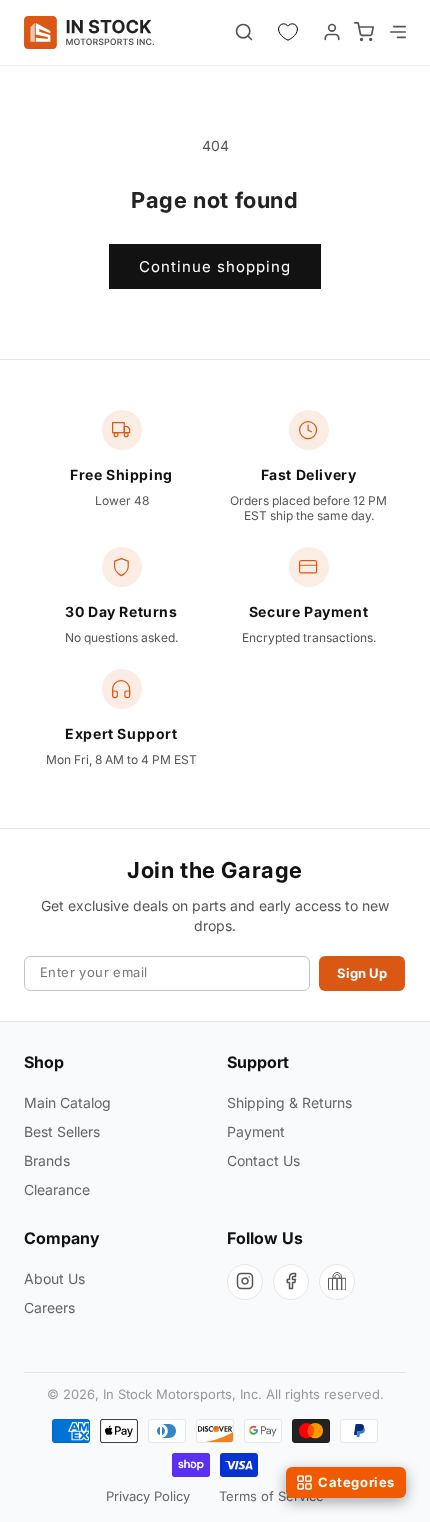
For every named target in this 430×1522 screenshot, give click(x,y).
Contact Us (263, 1160)
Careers (49, 1307)
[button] (396, 32)
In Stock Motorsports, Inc (180, 1394)
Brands (47, 1160)
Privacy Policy (148, 1496)
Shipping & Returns (289, 1102)
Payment (256, 1131)
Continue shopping (215, 266)
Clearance (57, 1189)
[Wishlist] (288, 32)
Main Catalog (67, 1102)
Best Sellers (62, 1131)
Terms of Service (271, 1496)
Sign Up (362, 973)
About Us (54, 1278)
